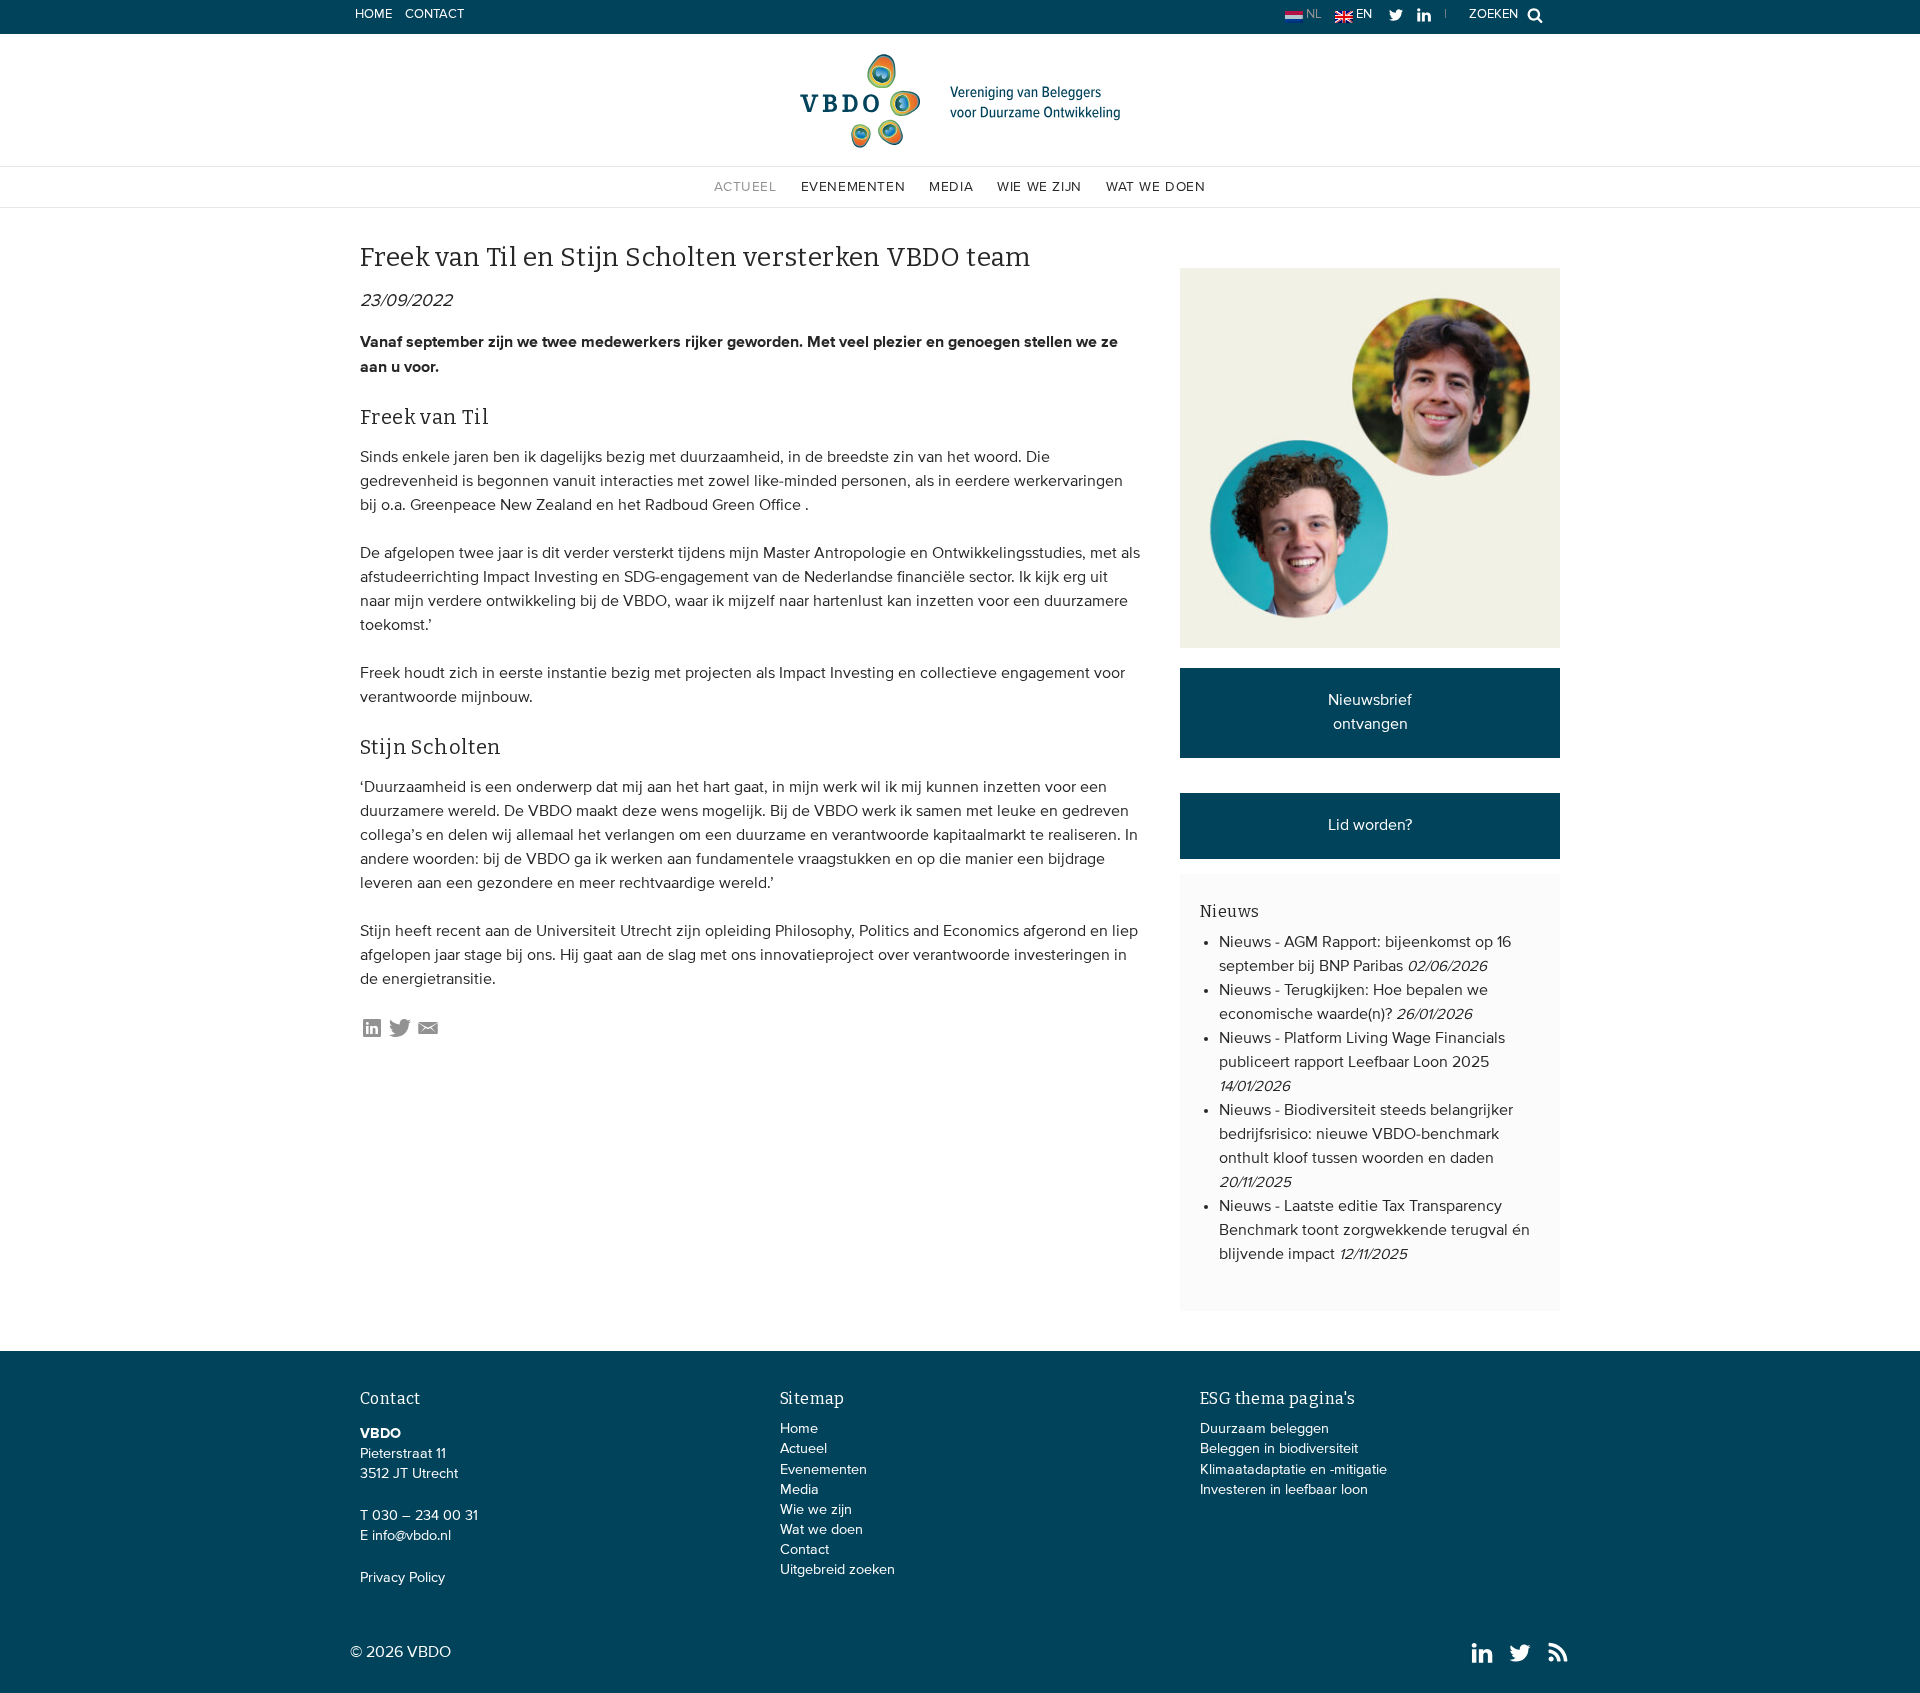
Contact (434, 14)
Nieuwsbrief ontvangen (1370, 713)
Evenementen (853, 187)
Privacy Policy (402, 1578)
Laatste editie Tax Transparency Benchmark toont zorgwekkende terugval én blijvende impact (1374, 1231)
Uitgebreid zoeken (837, 1570)
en (1362, 14)
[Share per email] (428, 1036)
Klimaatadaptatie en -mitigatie (1293, 1470)
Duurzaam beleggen (1264, 1429)
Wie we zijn (1039, 187)
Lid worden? (1370, 826)
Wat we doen (1156, 187)
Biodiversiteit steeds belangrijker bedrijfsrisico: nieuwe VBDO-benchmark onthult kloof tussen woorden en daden (1366, 1135)
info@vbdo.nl (411, 1536)
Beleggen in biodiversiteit (1279, 1449)
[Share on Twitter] (400, 1036)
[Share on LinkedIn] (372, 1036)
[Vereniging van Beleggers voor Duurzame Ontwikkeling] (960, 144)
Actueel (745, 187)
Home (373, 14)
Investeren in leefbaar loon (1284, 1490)
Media (951, 187)
